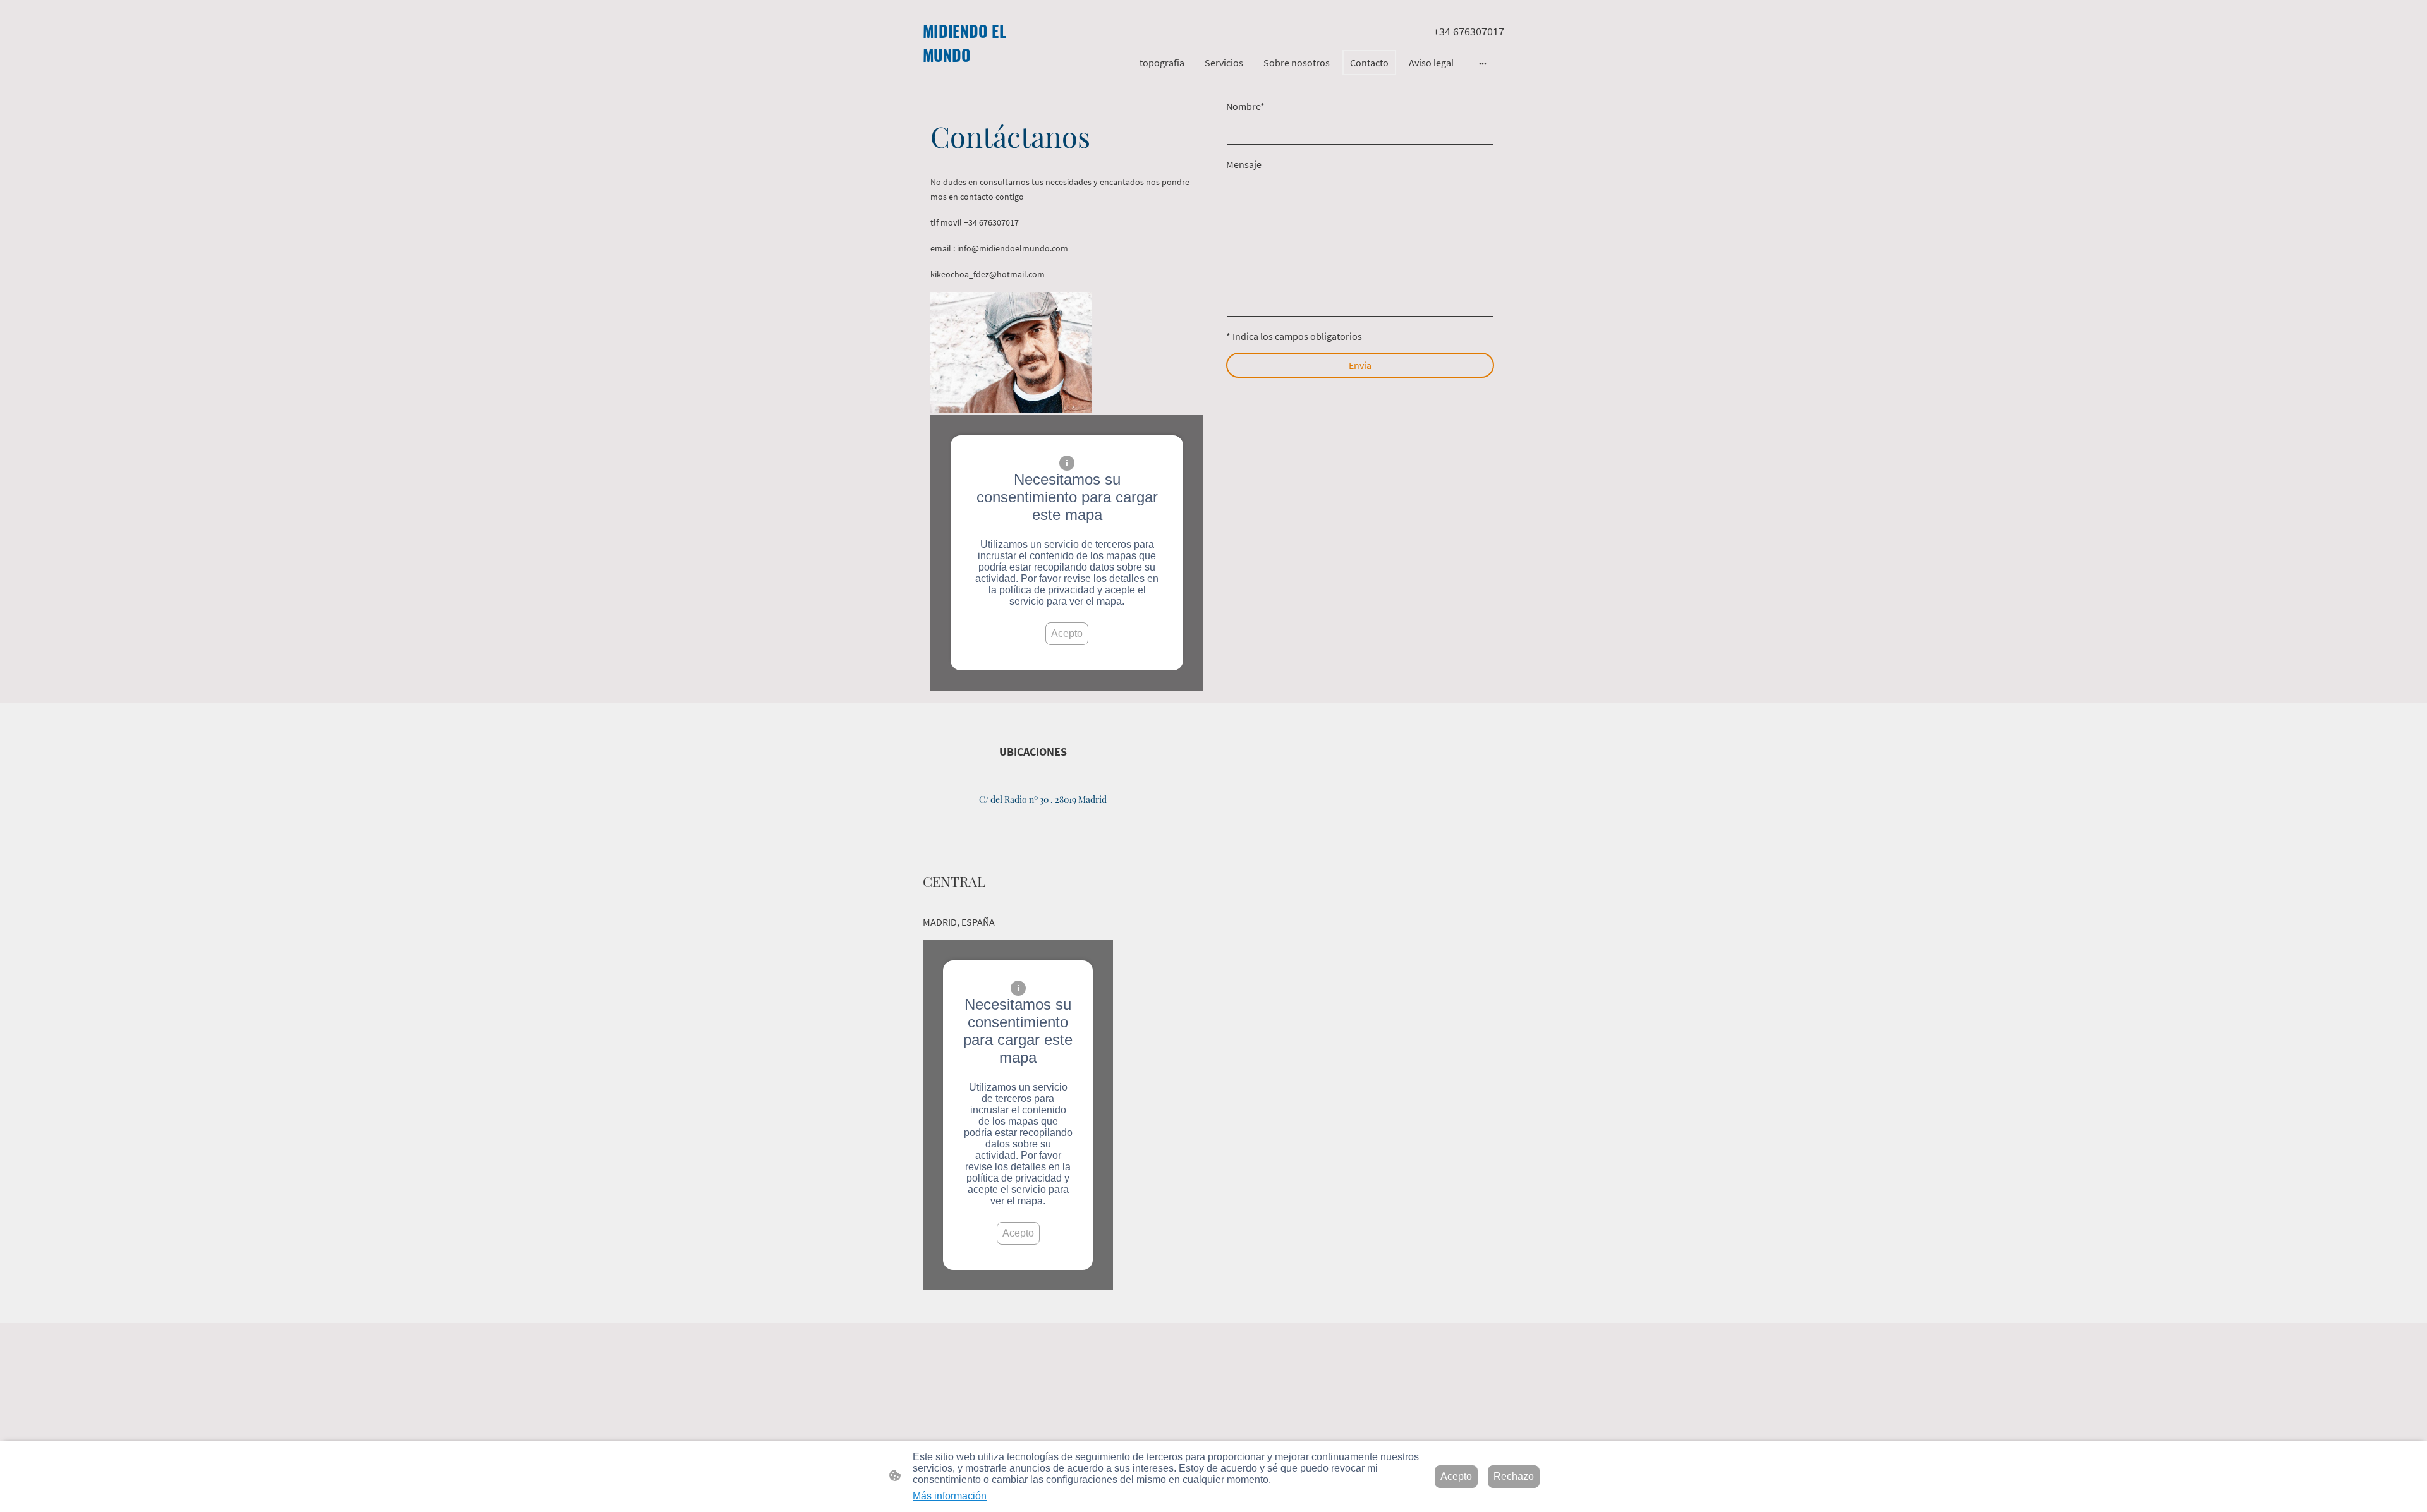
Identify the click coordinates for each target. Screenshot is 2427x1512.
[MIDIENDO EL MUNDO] (969, 77)
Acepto (1067, 633)
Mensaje (1244, 164)
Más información (950, 1496)
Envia (1360, 365)
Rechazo (1514, 1476)
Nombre (1245, 106)
